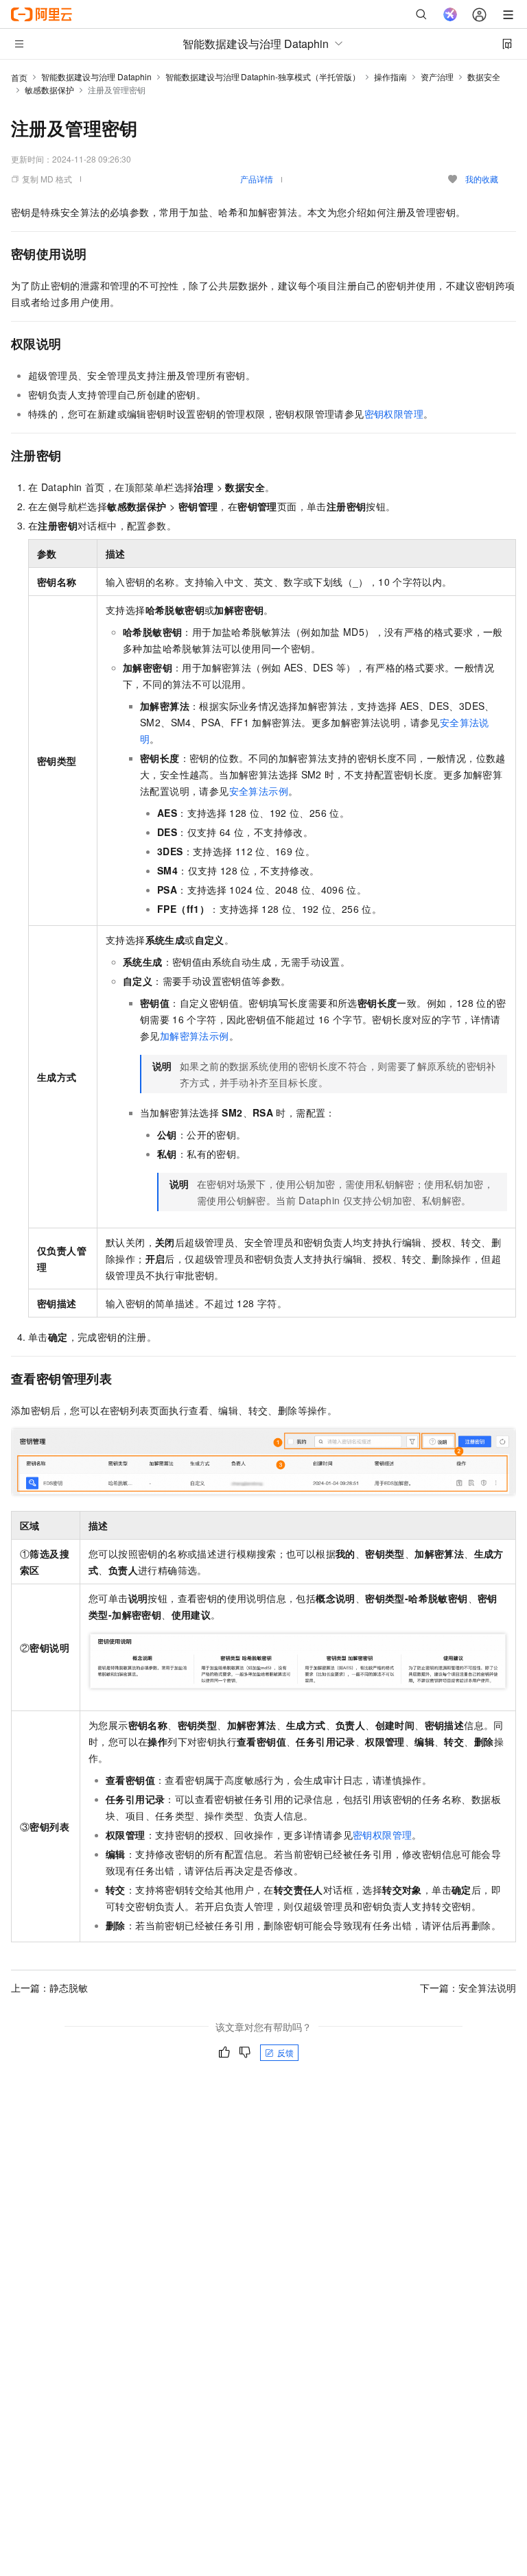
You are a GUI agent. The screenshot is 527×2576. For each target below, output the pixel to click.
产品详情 (257, 179)
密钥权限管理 (394, 414)
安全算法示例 (259, 791)
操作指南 (390, 76)
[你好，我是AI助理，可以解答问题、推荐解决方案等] (450, 14)
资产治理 (437, 76)
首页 (19, 77)
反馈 (285, 2052)
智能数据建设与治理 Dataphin (96, 76)
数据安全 (484, 76)
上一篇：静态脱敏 (49, 1988)
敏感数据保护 (49, 90)
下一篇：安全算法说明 (468, 1988)
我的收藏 (482, 179)
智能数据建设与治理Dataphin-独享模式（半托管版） (263, 76)
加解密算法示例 (195, 1036)
